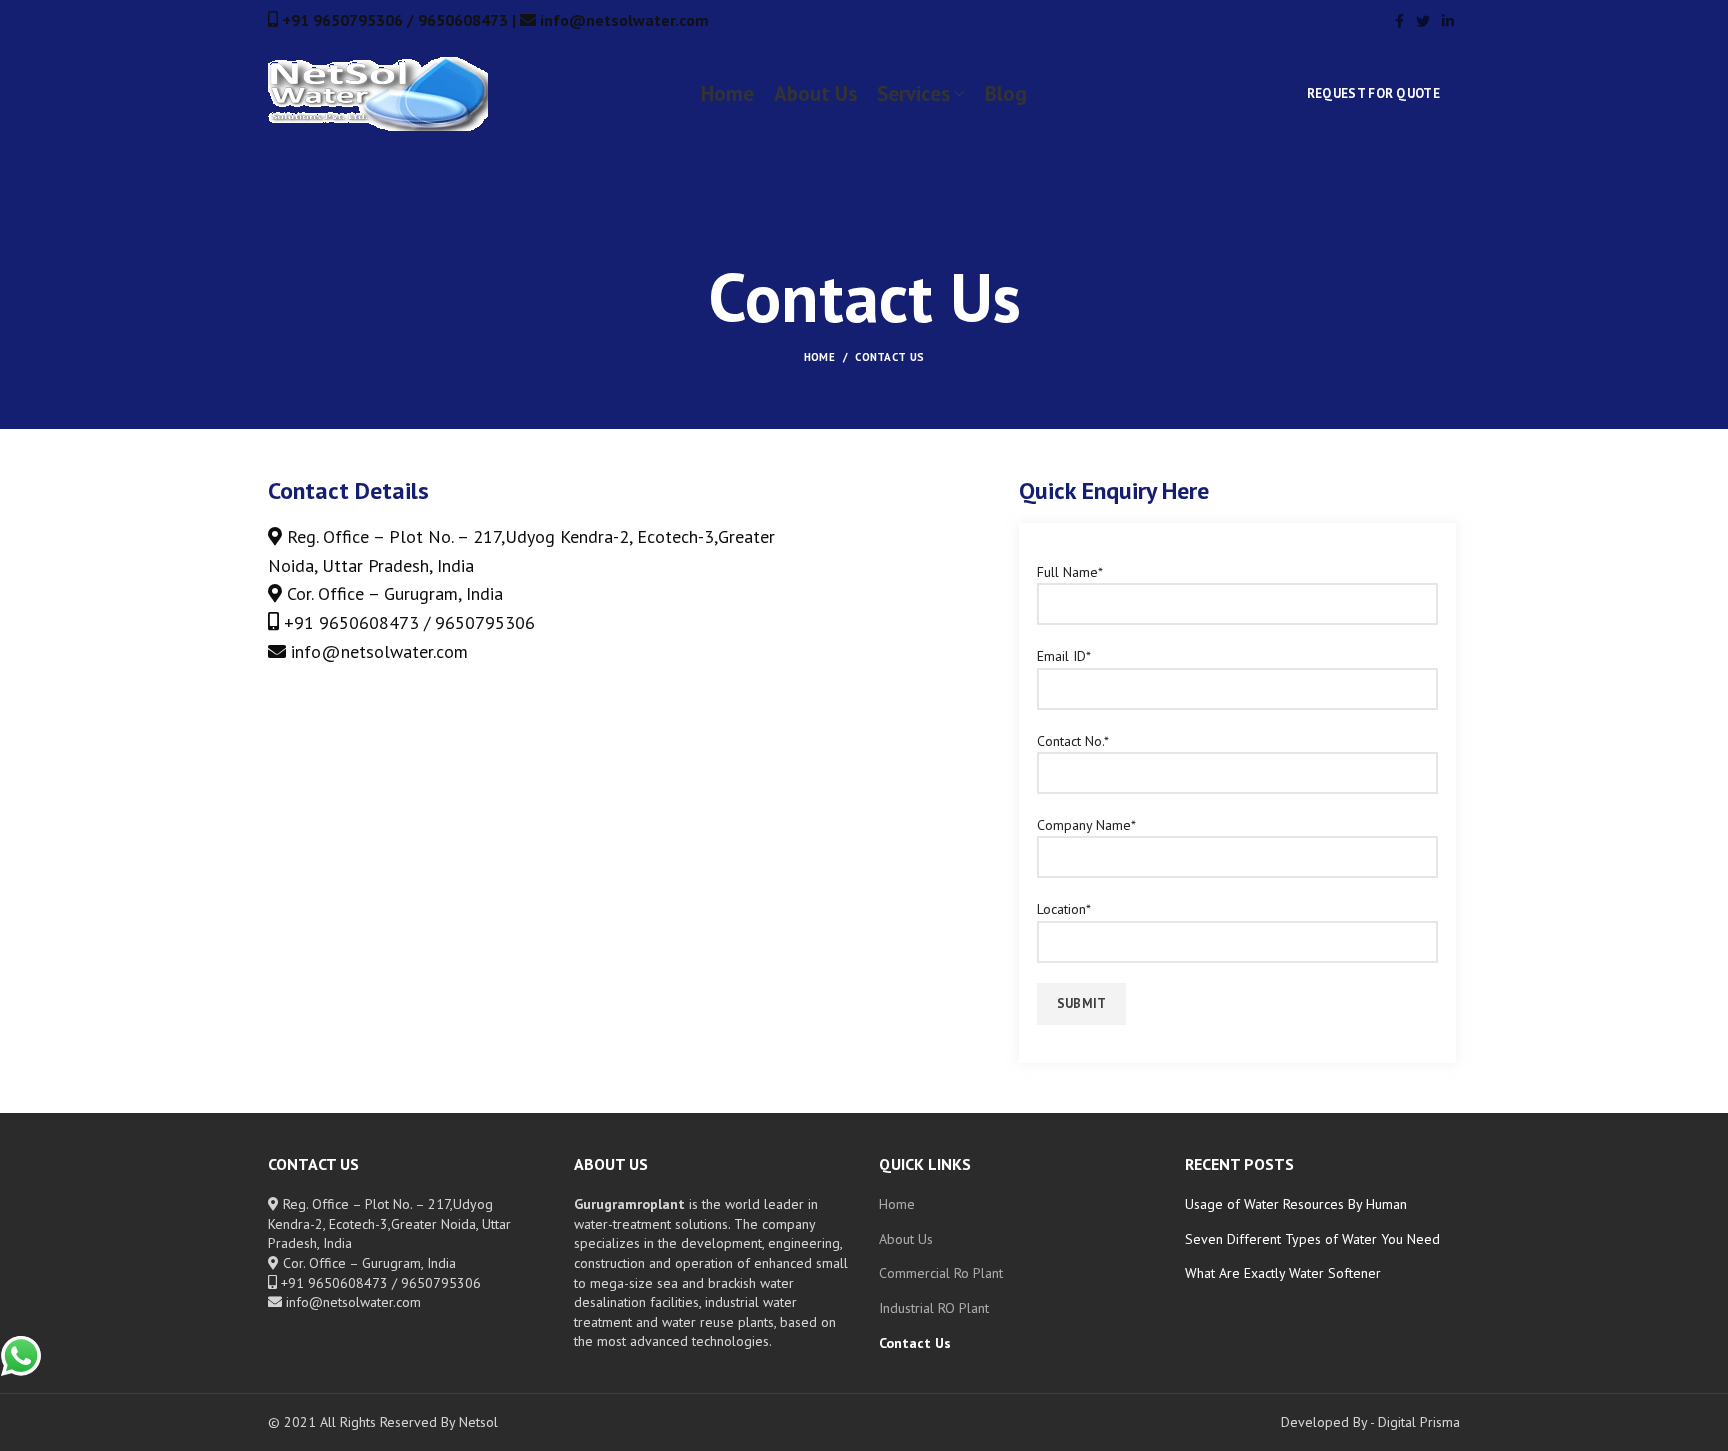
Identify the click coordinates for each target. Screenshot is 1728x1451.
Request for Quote (1373, 93)
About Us (906, 1239)
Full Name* (1070, 572)
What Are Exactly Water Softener (1283, 1273)
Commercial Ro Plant (941, 1273)
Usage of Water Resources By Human (1296, 1204)
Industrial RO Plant (934, 1308)
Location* (1064, 909)
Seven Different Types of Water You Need (1312, 1239)
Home (819, 357)
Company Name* (1086, 825)
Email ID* (1064, 656)
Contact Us (915, 1343)
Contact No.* (1073, 741)
